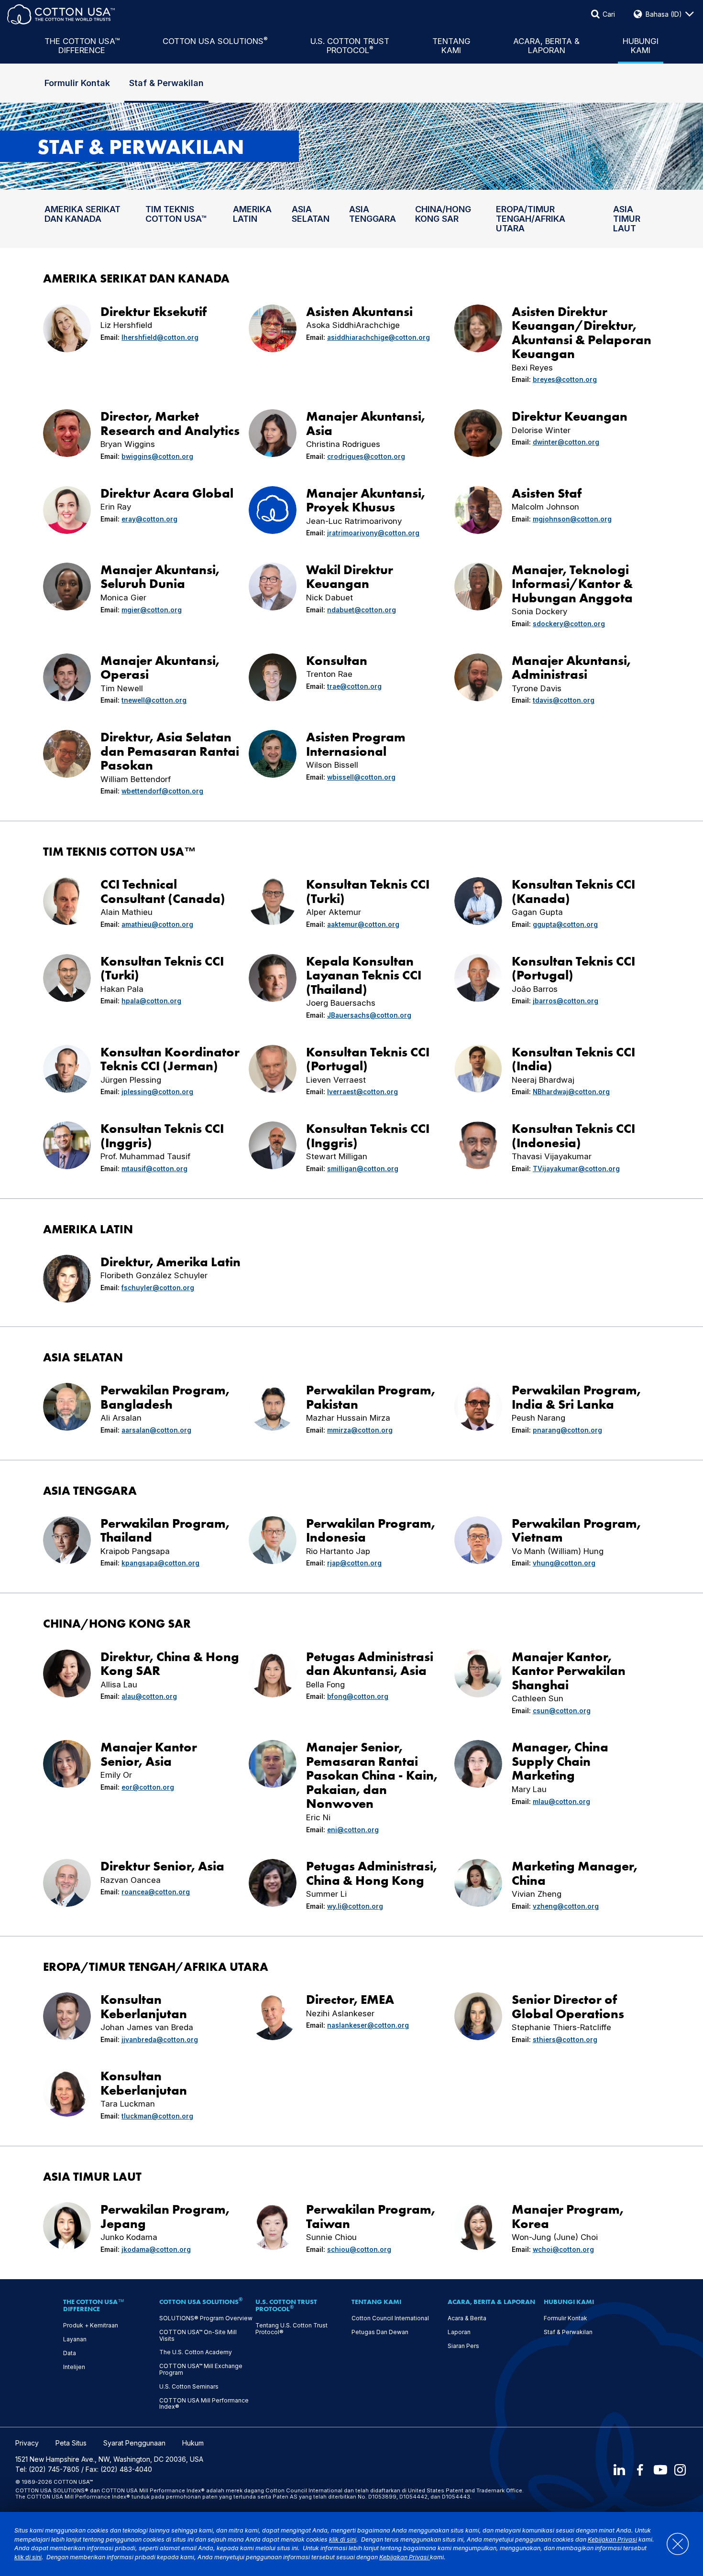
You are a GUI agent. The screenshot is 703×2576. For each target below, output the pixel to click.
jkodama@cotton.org (156, 2250)
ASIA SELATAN (311, 214)
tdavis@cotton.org (564, 700)
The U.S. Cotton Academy (196, 2352)
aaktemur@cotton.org (363, 924)
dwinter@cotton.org (566, 442)
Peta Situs (71, 2443)
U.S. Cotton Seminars (189, 2387)
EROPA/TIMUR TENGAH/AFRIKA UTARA (531, 219)
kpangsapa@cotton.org (160, 1563)
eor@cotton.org (148, 1787)
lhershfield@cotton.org (160, 337)
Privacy (27, 2443)
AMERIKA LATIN (252, 214)
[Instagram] (681, 2470)
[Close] (673, 2544)
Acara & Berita (467, 2318)
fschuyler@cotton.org (158, 1288)
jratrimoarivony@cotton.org (373, 533)
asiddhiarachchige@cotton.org (379, 337)
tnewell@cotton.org (154, 700)
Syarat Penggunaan (134, 2443)
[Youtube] (660, 2470)
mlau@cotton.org (561, 1802)
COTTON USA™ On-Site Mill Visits (198, 2336)
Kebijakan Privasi (612, 2539)
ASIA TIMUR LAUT (627, 219)
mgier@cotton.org (152, 610)
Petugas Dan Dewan (380, 2332)
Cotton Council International (390, 2318)
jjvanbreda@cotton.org (160, 2040)
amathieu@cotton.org (157, 924)
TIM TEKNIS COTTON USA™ (176, 214)
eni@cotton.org (353, 1830)
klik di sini (343, 2539)
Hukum (193, 2443)
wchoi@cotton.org (563, 2250)
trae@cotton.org (354, 686)
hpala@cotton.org (151, 1001)
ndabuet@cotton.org (362, 610)
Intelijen (74, 2367)
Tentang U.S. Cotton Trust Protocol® (291, 2329)
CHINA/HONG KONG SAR (443, 214)
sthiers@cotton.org (565, 2040)
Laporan (459, 2332)
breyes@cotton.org (565, 380)
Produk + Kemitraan (91, 2326)
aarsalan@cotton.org (156, 1430)
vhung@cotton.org (564, 1563)
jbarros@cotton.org (566, 1001)
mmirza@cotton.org (360, 1430)
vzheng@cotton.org (566, 1906)
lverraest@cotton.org (362, 1092)
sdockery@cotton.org (569, 624)
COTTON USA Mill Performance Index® (204, 2404)
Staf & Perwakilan (166, 83)
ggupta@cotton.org (565, 924)
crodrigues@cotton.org (366, 457)
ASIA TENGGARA (373, 214)
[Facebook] (640, 2470)
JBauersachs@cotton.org (369, 1015)
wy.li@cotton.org (355, 1906)
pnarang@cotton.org (567, 1430)
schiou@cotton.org (359, 2250)
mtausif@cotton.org (154, 1169)
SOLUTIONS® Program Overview (206, 2318)
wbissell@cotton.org (361, 777)
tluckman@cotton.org (157, 2116)
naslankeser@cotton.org (368, 2025)
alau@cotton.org (149, 1696)
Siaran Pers (463, 2346)
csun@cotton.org (562, 1711)
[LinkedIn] (619, 2470)
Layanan (75, 2339)
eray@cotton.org (149, 519)
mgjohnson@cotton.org (572, 519)
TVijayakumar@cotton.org (576, 1169)
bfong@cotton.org (358, 1696)
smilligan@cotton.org (363, 1169)
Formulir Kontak (77, 83)
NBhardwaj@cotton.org (571, 1092)
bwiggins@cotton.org (157, 457)
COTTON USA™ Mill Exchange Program (201, 2369)
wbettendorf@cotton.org (162, 791)
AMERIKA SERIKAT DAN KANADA (82, 214)
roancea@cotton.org (156, 1892)
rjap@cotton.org (354, 1563)
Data (70, 2353)
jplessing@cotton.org (157, 1092)
